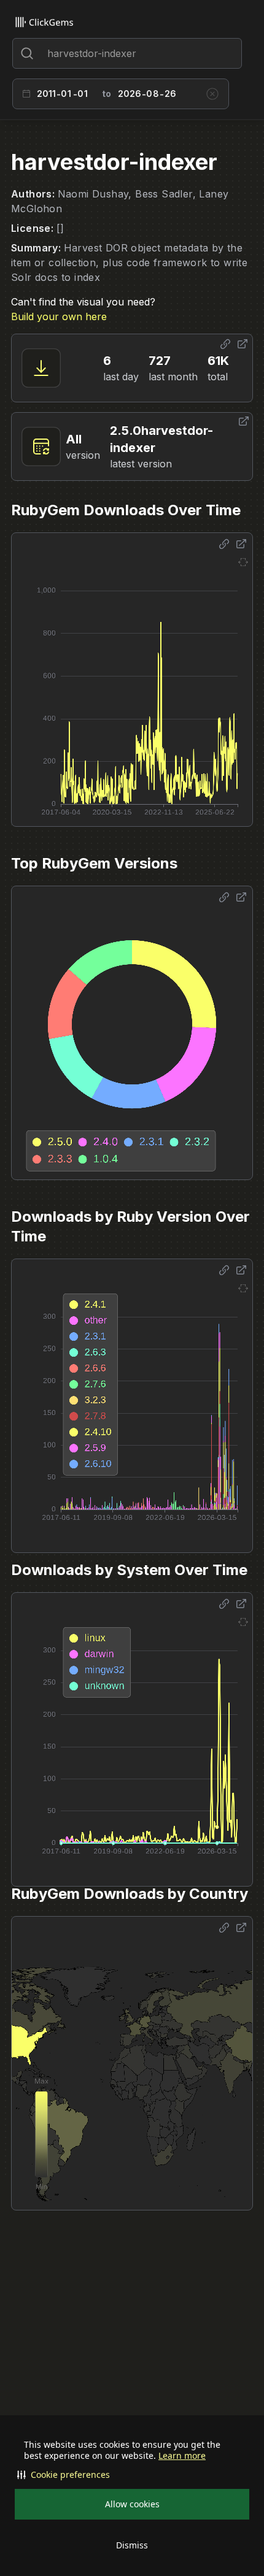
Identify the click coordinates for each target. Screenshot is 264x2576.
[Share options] (225, 344)
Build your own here (59, 316)
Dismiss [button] (132, 2545)
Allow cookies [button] (132, 2504)
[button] (132, 2475)
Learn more (182, 2456)
